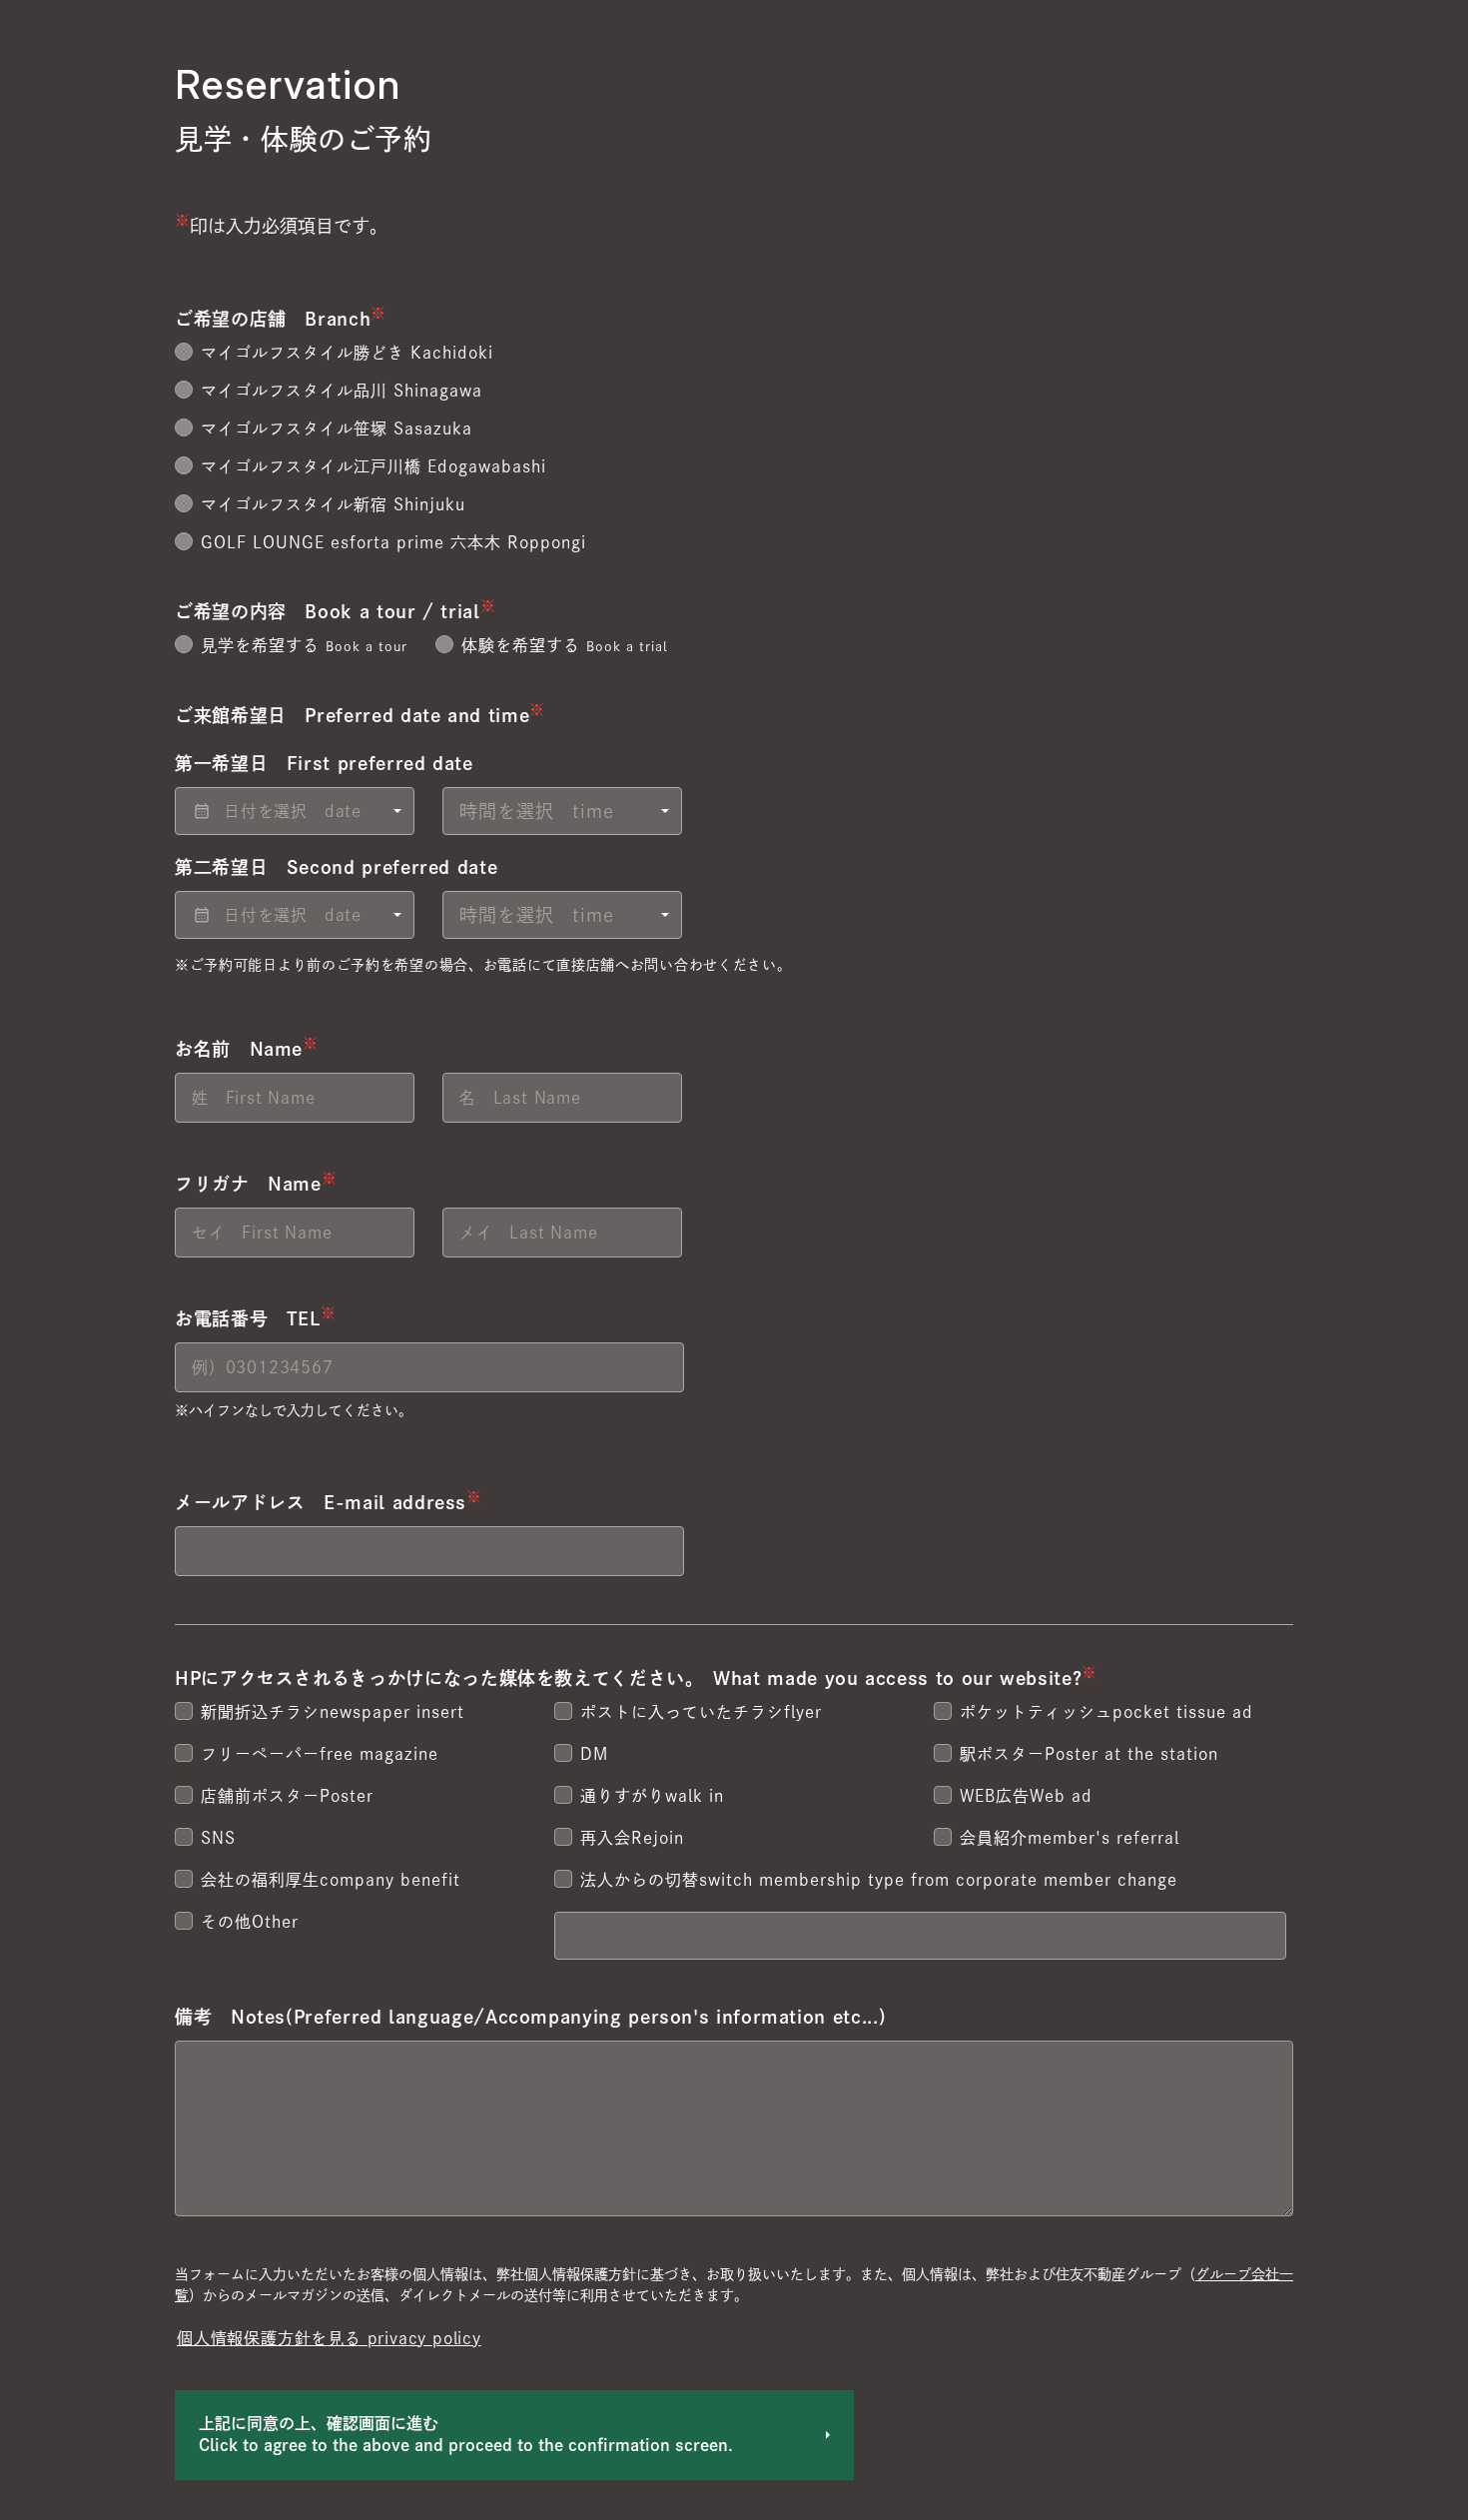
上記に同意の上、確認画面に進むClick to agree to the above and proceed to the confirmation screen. (466, 2434)
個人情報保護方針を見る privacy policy (329, 2338)
